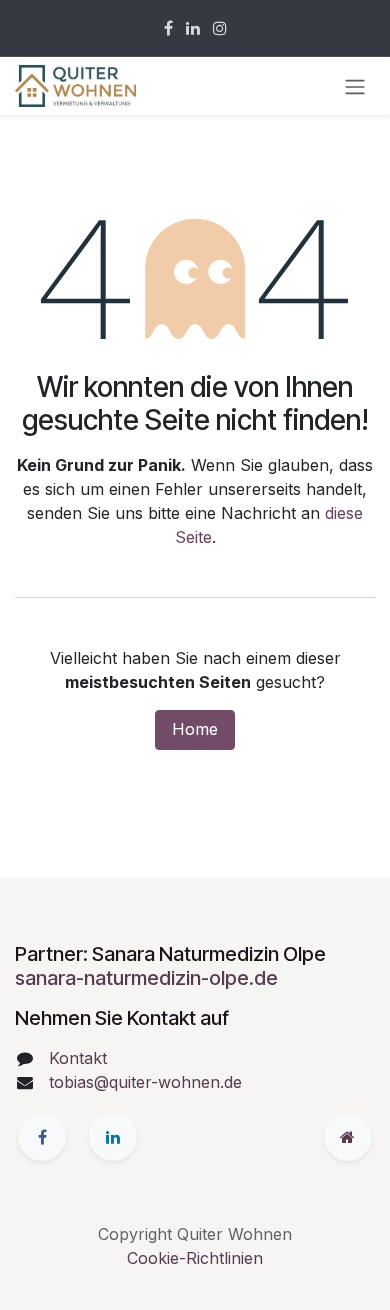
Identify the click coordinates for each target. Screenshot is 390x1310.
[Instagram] (220, 28)
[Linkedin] (193, 28)
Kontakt (78, 1058)
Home (195, 729)
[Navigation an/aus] (355, 86)
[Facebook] (168, 28)
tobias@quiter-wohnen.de (145, 1082)
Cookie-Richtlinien (195, 1258)
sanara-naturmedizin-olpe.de (146, 978)
